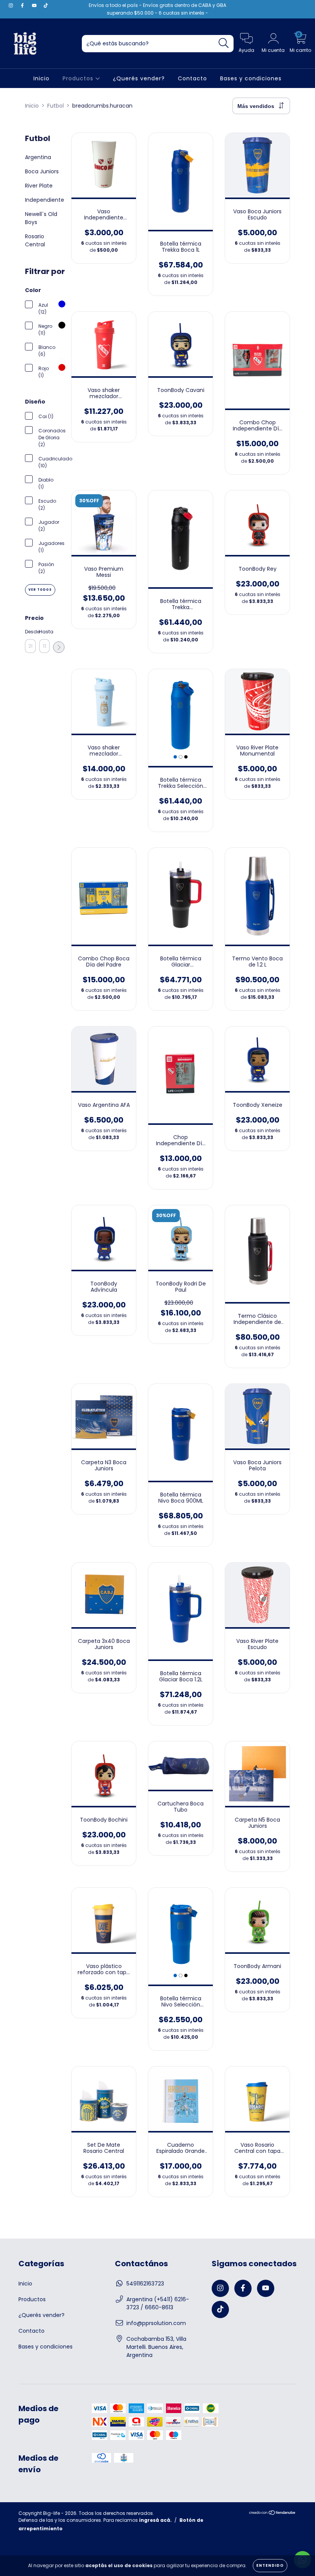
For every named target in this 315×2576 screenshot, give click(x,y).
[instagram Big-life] (12, 5)
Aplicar (59, 647)
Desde (30, 632)
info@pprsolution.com (156, 2323)
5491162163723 (145, 2284)
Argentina (38, 157)
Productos (79, 78)
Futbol (56, 106)
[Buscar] (224, 43)
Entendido (270, 2565)
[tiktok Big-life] (46, 5)
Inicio (41, 78)
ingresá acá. (155, 2520)
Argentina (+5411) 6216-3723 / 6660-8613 (158, 2303)
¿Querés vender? (139, 78)
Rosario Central (35, 240)
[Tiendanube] (273, 2514)
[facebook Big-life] (23, 5)
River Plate (39, 186)
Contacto (192, 78)
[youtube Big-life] (35, 5)
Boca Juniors (42, 171)
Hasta (45, 632)
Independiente (45, 200)
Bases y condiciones (251, 78)
